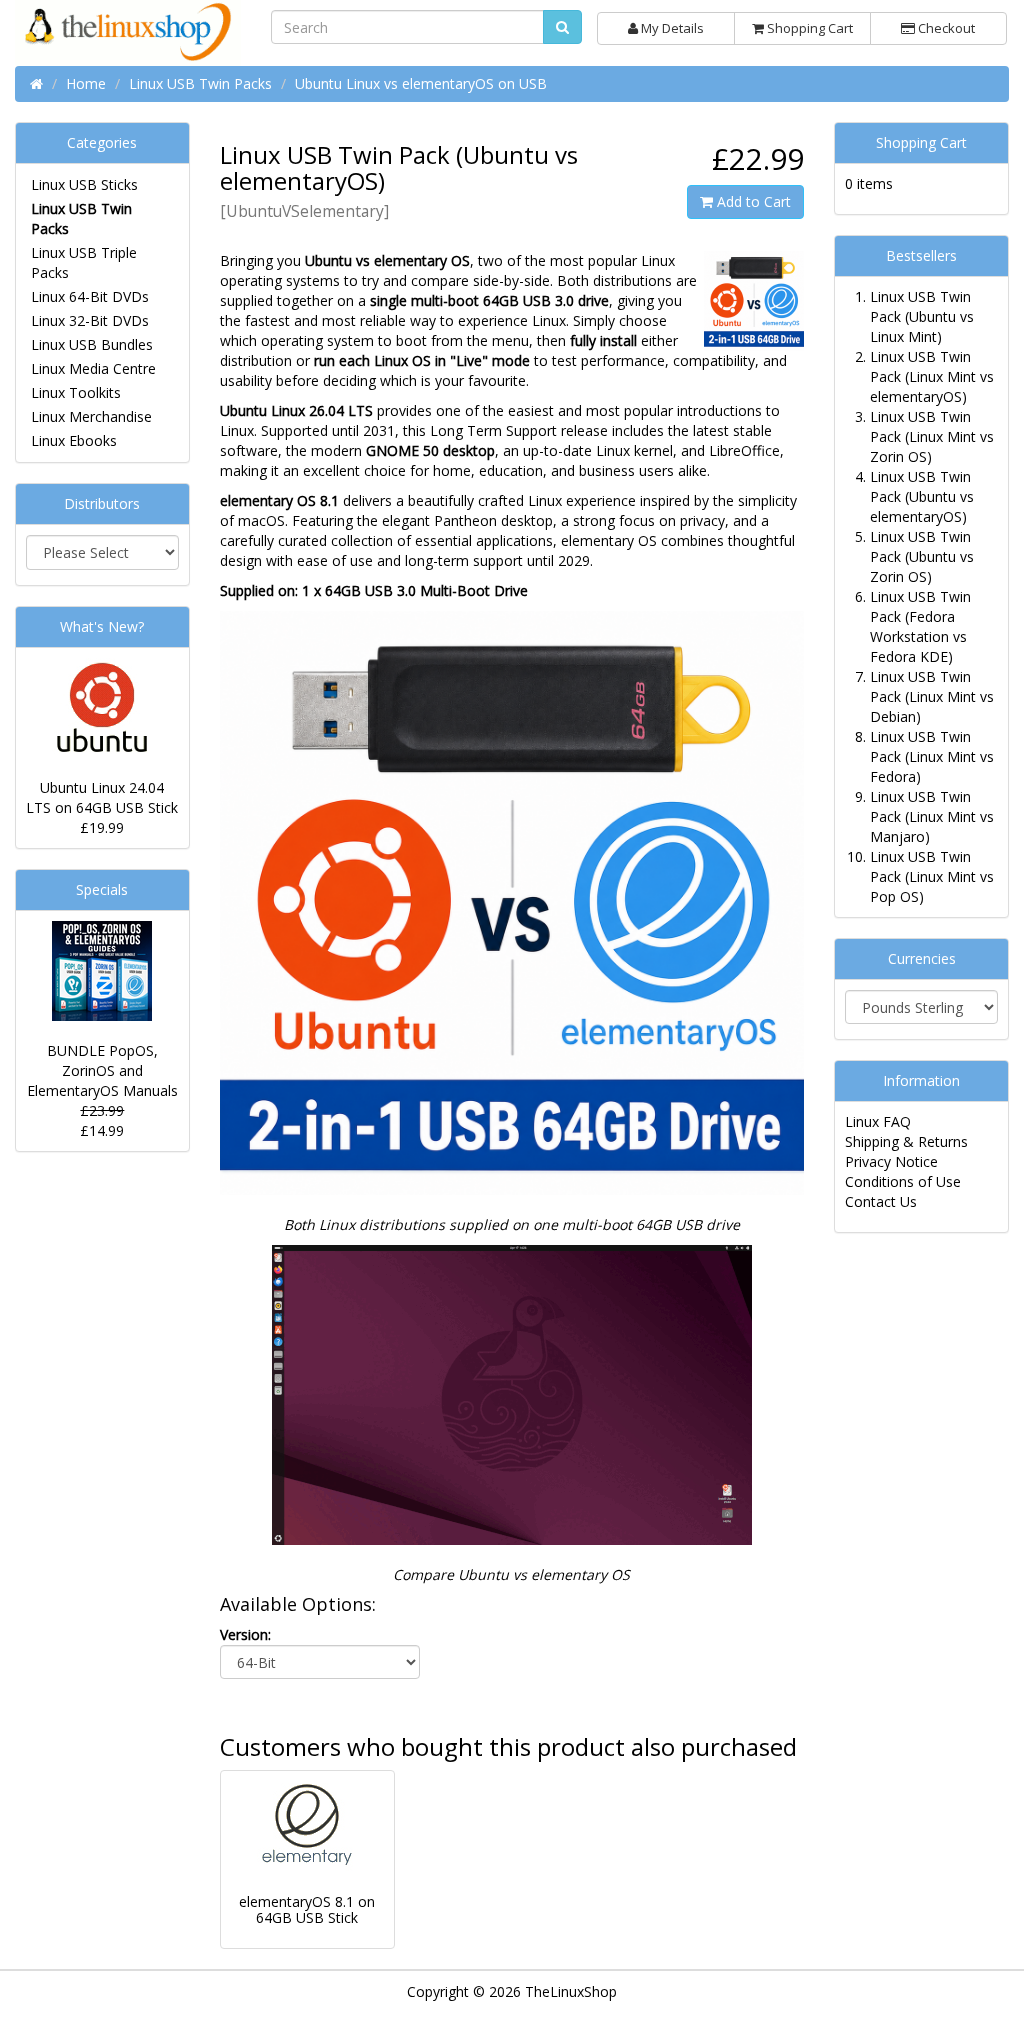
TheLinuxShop (571, 1991)
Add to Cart (752, 201)
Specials (102, 889)
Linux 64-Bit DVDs (90, 296)
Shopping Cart (808, 28)
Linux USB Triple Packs (84, 262)
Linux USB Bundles (92, 344)
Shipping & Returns (906, 1141)
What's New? (102, 626)
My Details (671, 28)
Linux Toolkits (76, 392)
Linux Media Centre (93, 368)
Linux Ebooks (74, 440)
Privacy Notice (891, 1161)
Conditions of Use (903, 1181)
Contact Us (881, 1201)
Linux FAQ (878, 1121)
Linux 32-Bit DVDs (90, 320)
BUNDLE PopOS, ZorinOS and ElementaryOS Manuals (102, 1070)
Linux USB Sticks (84, 184)
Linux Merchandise (91, 416)
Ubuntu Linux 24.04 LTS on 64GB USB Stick (102, 797)
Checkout (945, 28)
